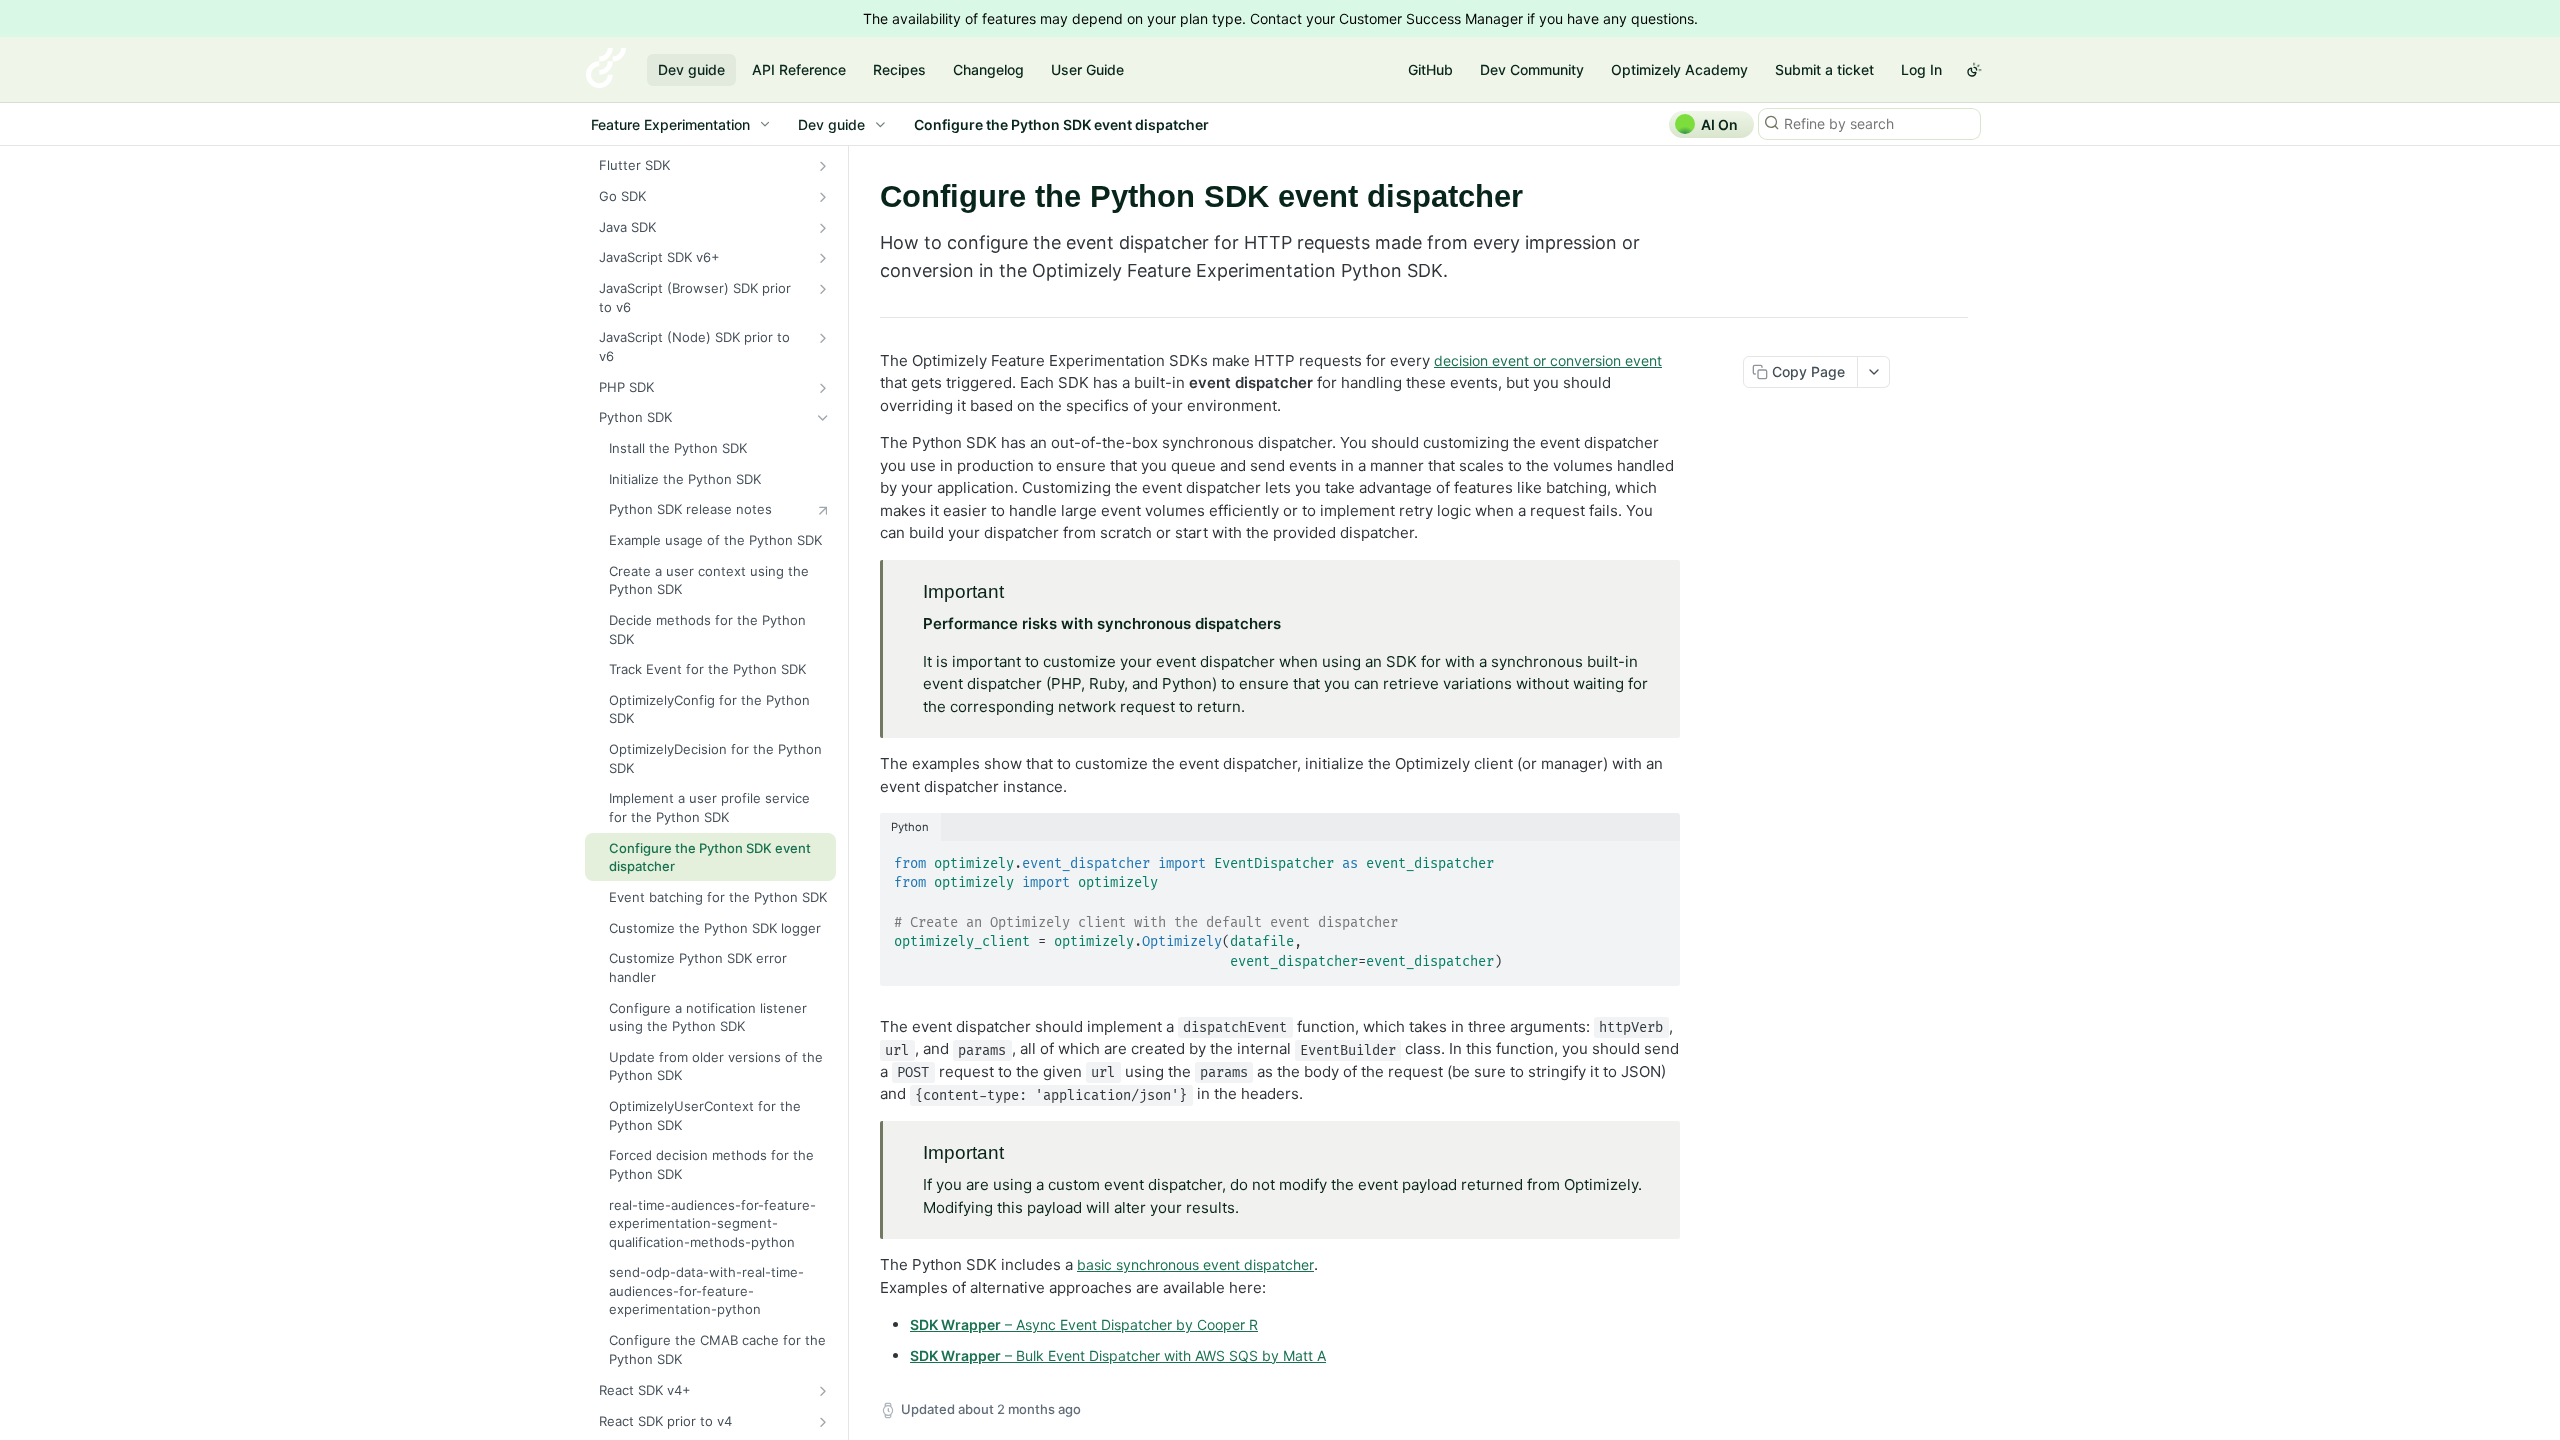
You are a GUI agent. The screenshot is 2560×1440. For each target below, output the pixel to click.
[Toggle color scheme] (1974, 70)
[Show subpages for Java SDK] (823, 228)
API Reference (799, 69)
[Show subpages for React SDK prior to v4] (823, 1422)
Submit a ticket (1824, 69)
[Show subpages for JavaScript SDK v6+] (823, 258)
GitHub (1430, 69)
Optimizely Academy (1679, 69)
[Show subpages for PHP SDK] (823, 388)
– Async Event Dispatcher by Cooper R (1084, 1324)
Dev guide (691, 69)
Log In (1921, 69)
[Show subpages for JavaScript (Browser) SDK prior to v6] (823, 289)
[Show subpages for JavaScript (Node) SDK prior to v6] (823, 338)
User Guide (1087, 69)
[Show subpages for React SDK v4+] (823, 1391)
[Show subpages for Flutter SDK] (823, 166)
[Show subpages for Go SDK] (823, 197)
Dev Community (1532, 69)
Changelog (988, 69)
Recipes (899, 69)
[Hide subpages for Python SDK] (823, 418)
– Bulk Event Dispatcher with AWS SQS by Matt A (1118, 1355)
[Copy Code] (1656, 858)
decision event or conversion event (1548, 360)
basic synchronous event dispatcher (1195, 1264)
